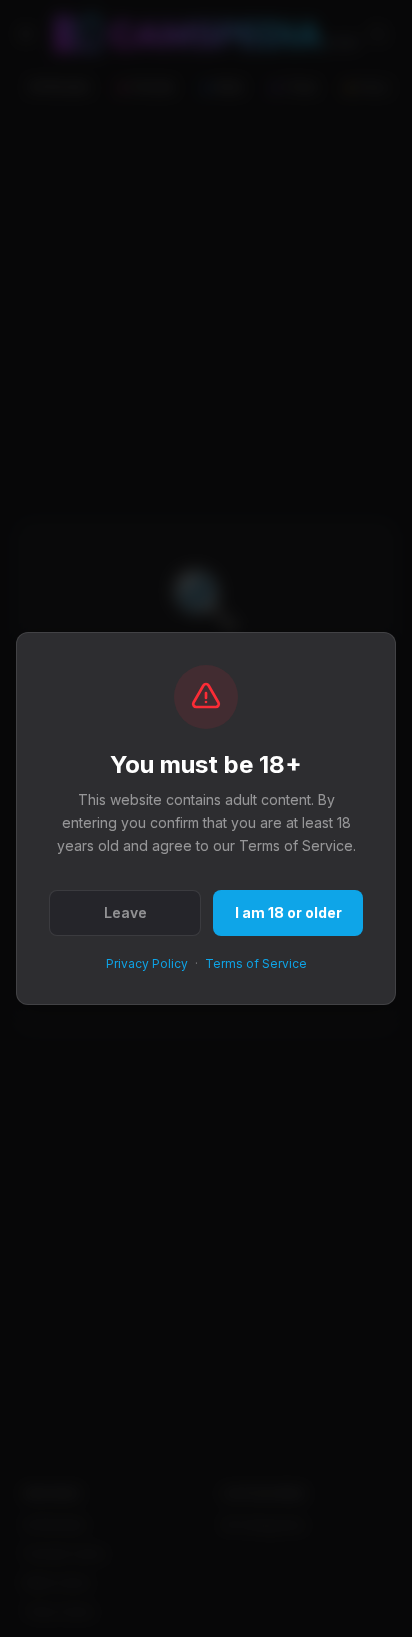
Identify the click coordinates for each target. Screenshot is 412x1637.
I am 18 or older (288, 912)
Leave (125, 912)
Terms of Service (256, 963)
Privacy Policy (147, 963)
